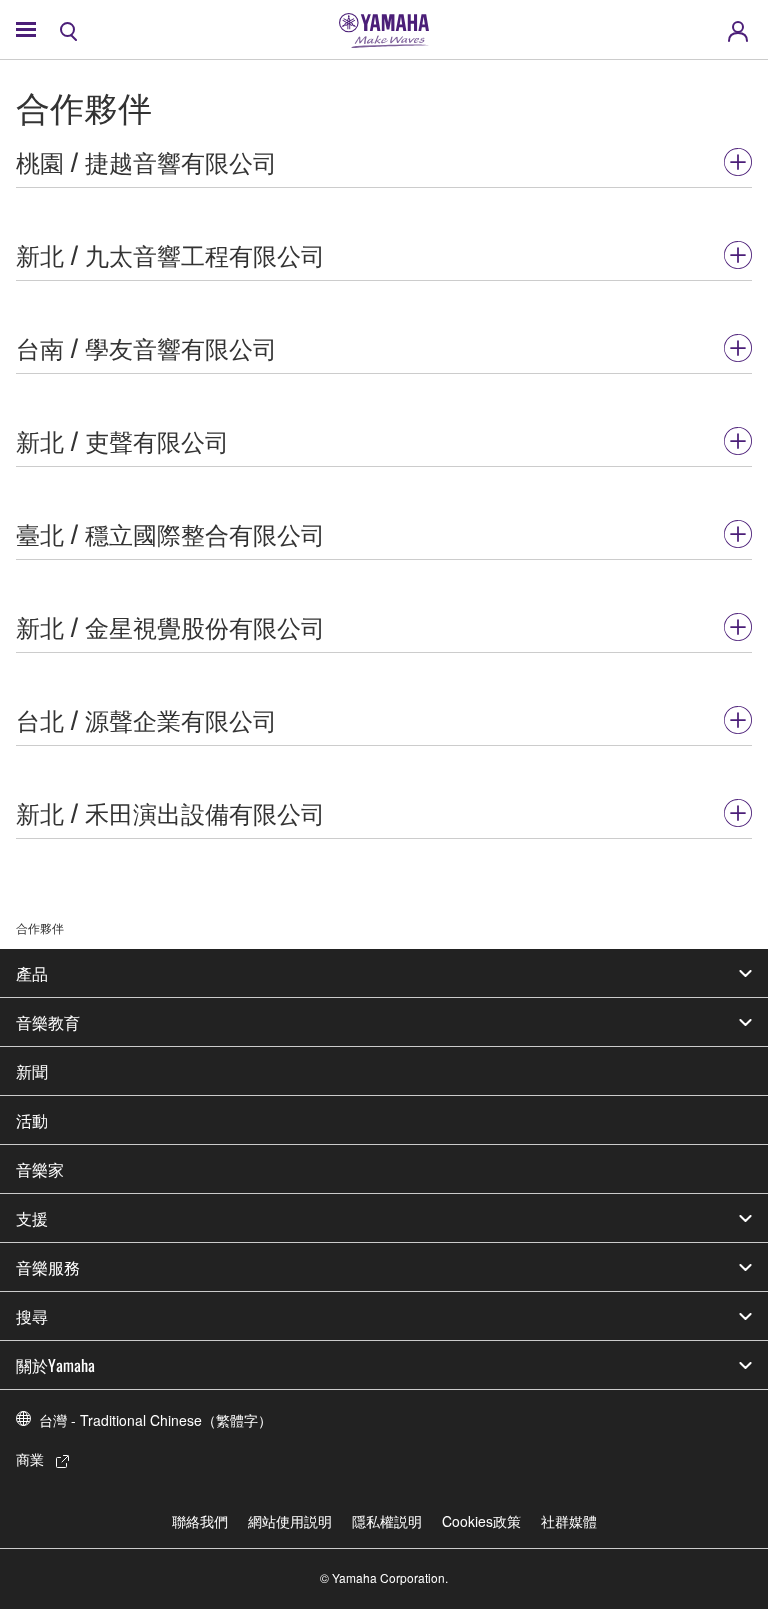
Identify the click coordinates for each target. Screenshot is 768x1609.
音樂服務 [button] (48, 1267)
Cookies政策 (481, 1521)
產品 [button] (32, 973)
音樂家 (40, 1169)
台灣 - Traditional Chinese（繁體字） (155, 1420)
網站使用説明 (290, 1521)
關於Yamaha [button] (55, 1365)
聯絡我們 (200, 1521)
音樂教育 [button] (48, 1022)
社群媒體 (569, 1521)
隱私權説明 (387, 1521)
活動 (32, 1120)
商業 (30, 1459)
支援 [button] (32, 1218)
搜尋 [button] (32, 1316)
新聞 (32, 1071)
